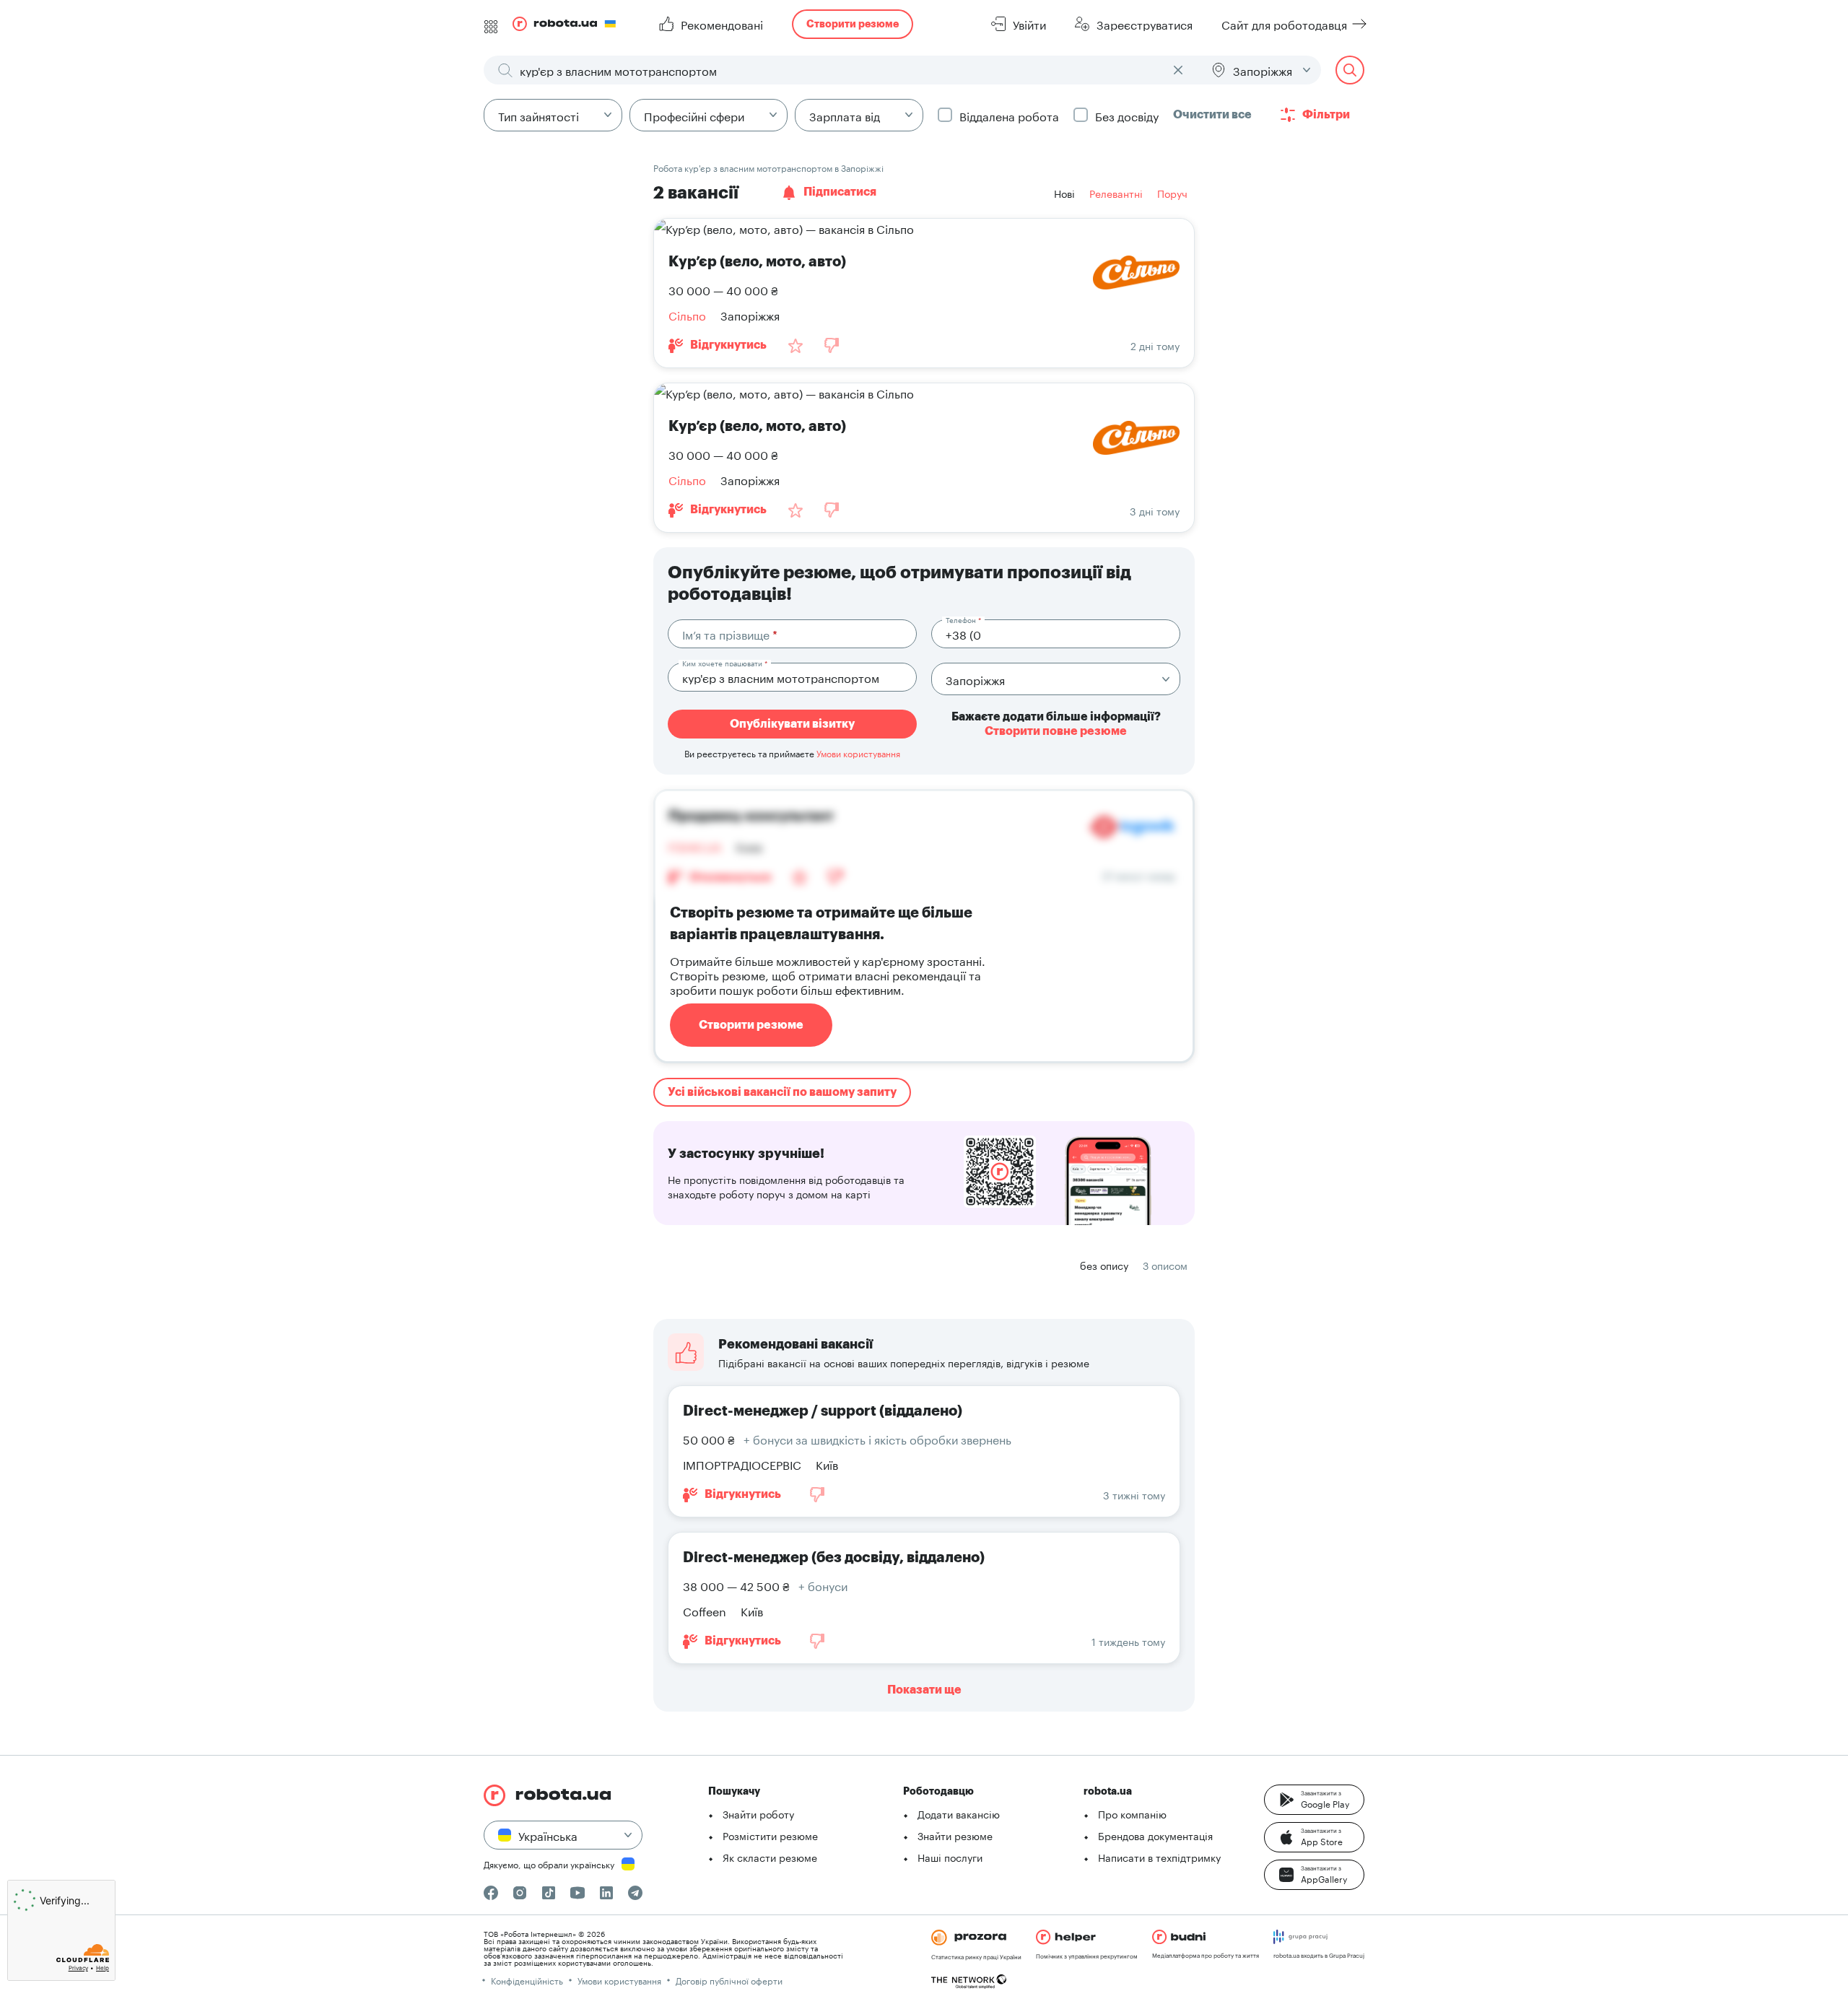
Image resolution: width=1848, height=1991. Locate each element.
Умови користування (858, 753)
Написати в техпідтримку (1159, 1857)
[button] (1314, 1800)
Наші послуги (950, 1857)
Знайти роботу (758, 1813)
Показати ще (924, 1690)
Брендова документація (1155, 1835)
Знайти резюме (955, 1835)
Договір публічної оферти (729, 1980)
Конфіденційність (527, 1980)
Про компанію (1132, 1813)
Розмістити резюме (770, 1835)
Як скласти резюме (770, 1857)
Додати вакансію (959, 1813)
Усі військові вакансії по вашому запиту (782, 1092)
